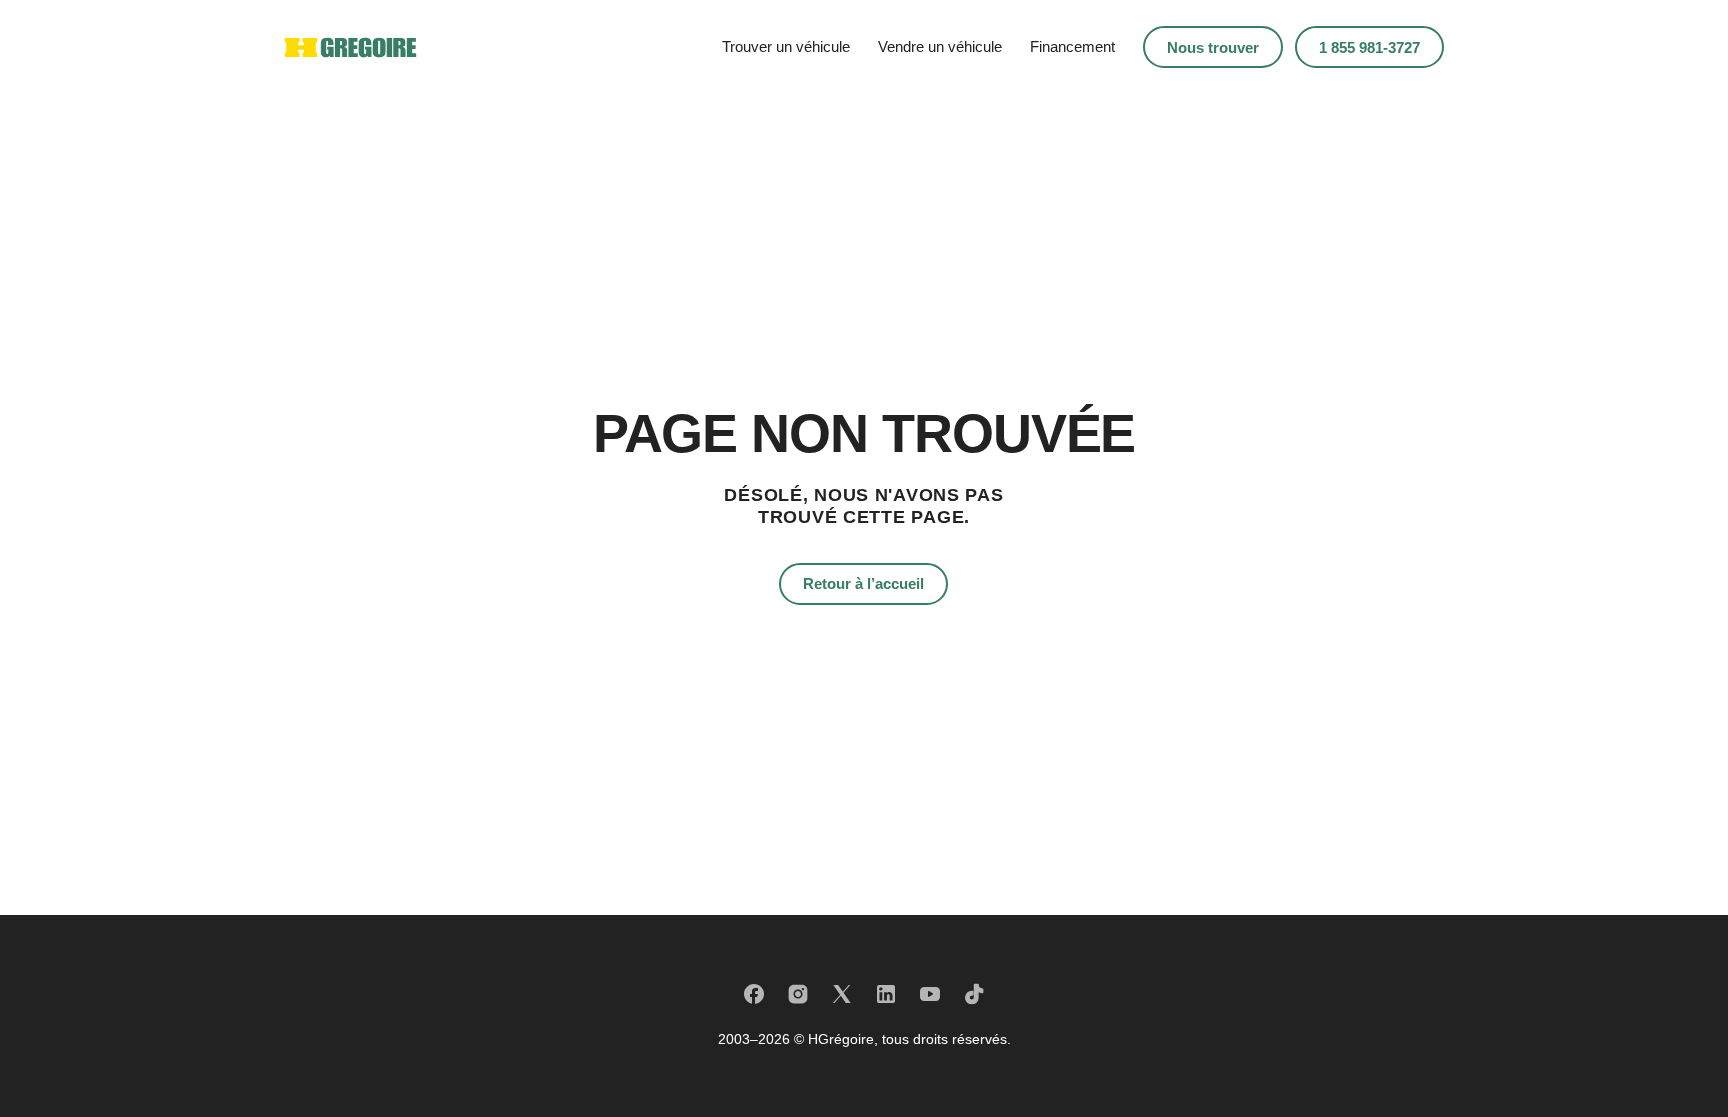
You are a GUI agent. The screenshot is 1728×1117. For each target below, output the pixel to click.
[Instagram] (798, 994)
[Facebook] (754, 994)
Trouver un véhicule (786, 46)
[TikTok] (974, 994)
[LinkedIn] (886, 994)
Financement (1072, 46)
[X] (842, 994)
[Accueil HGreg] (350, 47)
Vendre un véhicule (940, 46)
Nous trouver (1213, 47)
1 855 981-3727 (1369, 47)
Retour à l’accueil (863, 583)
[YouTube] (930, 994)
